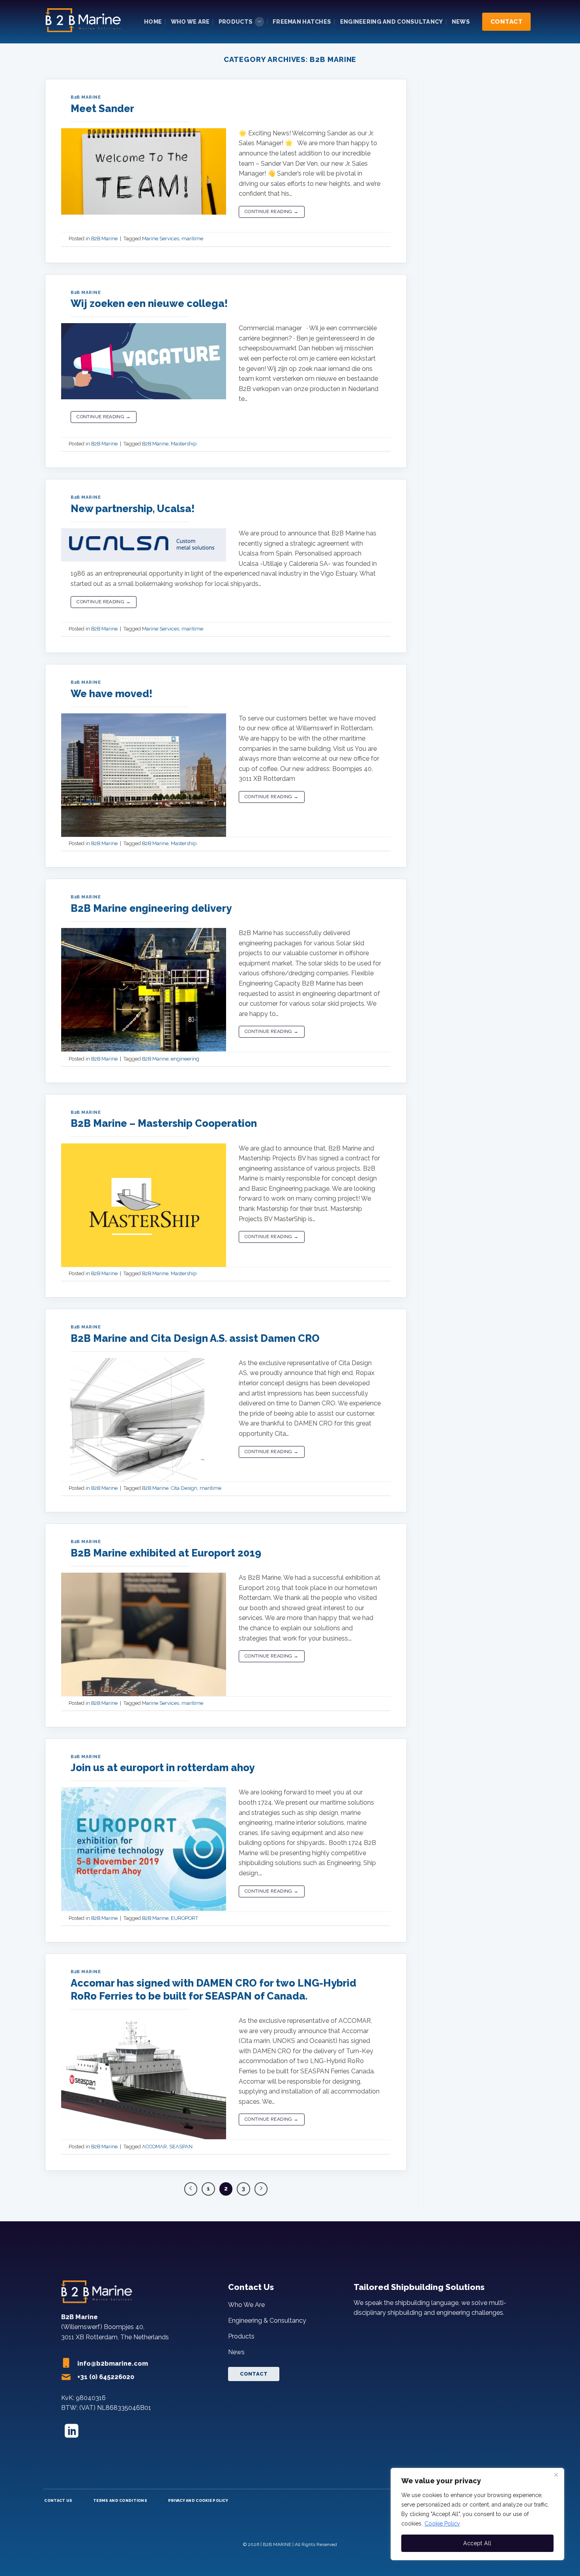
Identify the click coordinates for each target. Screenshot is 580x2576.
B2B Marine (86, 97)
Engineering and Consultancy (392, 22)
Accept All (477, 2543)
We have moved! (111, 694)
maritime (192, 239)
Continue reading (272, 211)
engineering (185, 1059)
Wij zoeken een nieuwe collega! (149, 303)
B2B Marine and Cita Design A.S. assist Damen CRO (195, 1338)
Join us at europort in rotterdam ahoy (163, 1768)
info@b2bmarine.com (113, 2364)
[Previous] (191, 2189)
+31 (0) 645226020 (106, 2377)
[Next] (261, 2189)
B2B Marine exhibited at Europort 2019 (166, 1553)
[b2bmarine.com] (85, 22)
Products (236, 22)
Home (153, 22)
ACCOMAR (154, 2147)
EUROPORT (184, 1918)
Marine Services (161, 239)
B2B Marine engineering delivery (151, 908)
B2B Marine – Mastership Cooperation (164, 1123)
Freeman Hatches (302, 22)
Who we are (190, 22)
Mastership (184, 444)
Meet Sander (102, 109)
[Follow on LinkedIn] (72, 2432)
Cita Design (184, 1488)
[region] (477, 2514)
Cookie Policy (442, 2524)
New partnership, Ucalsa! (133, 509)
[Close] (556, 2475)
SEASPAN (181, 2147)
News (461, 22)
